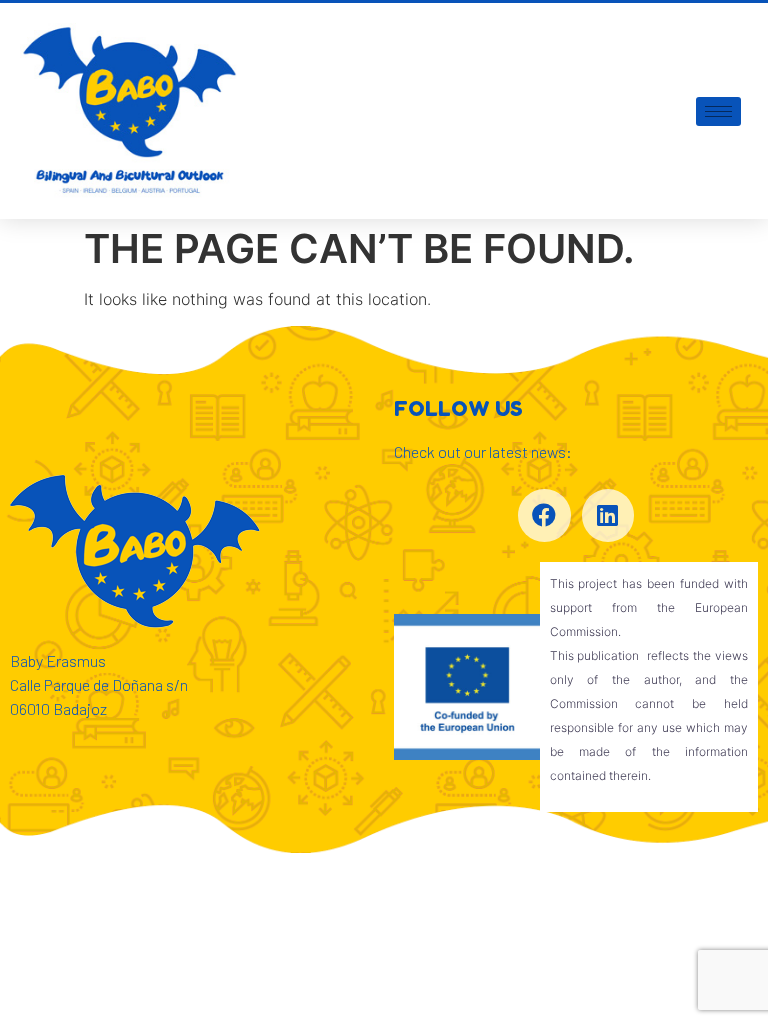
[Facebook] (544, 515)
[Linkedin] (608, 515)
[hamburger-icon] (718, 111)
